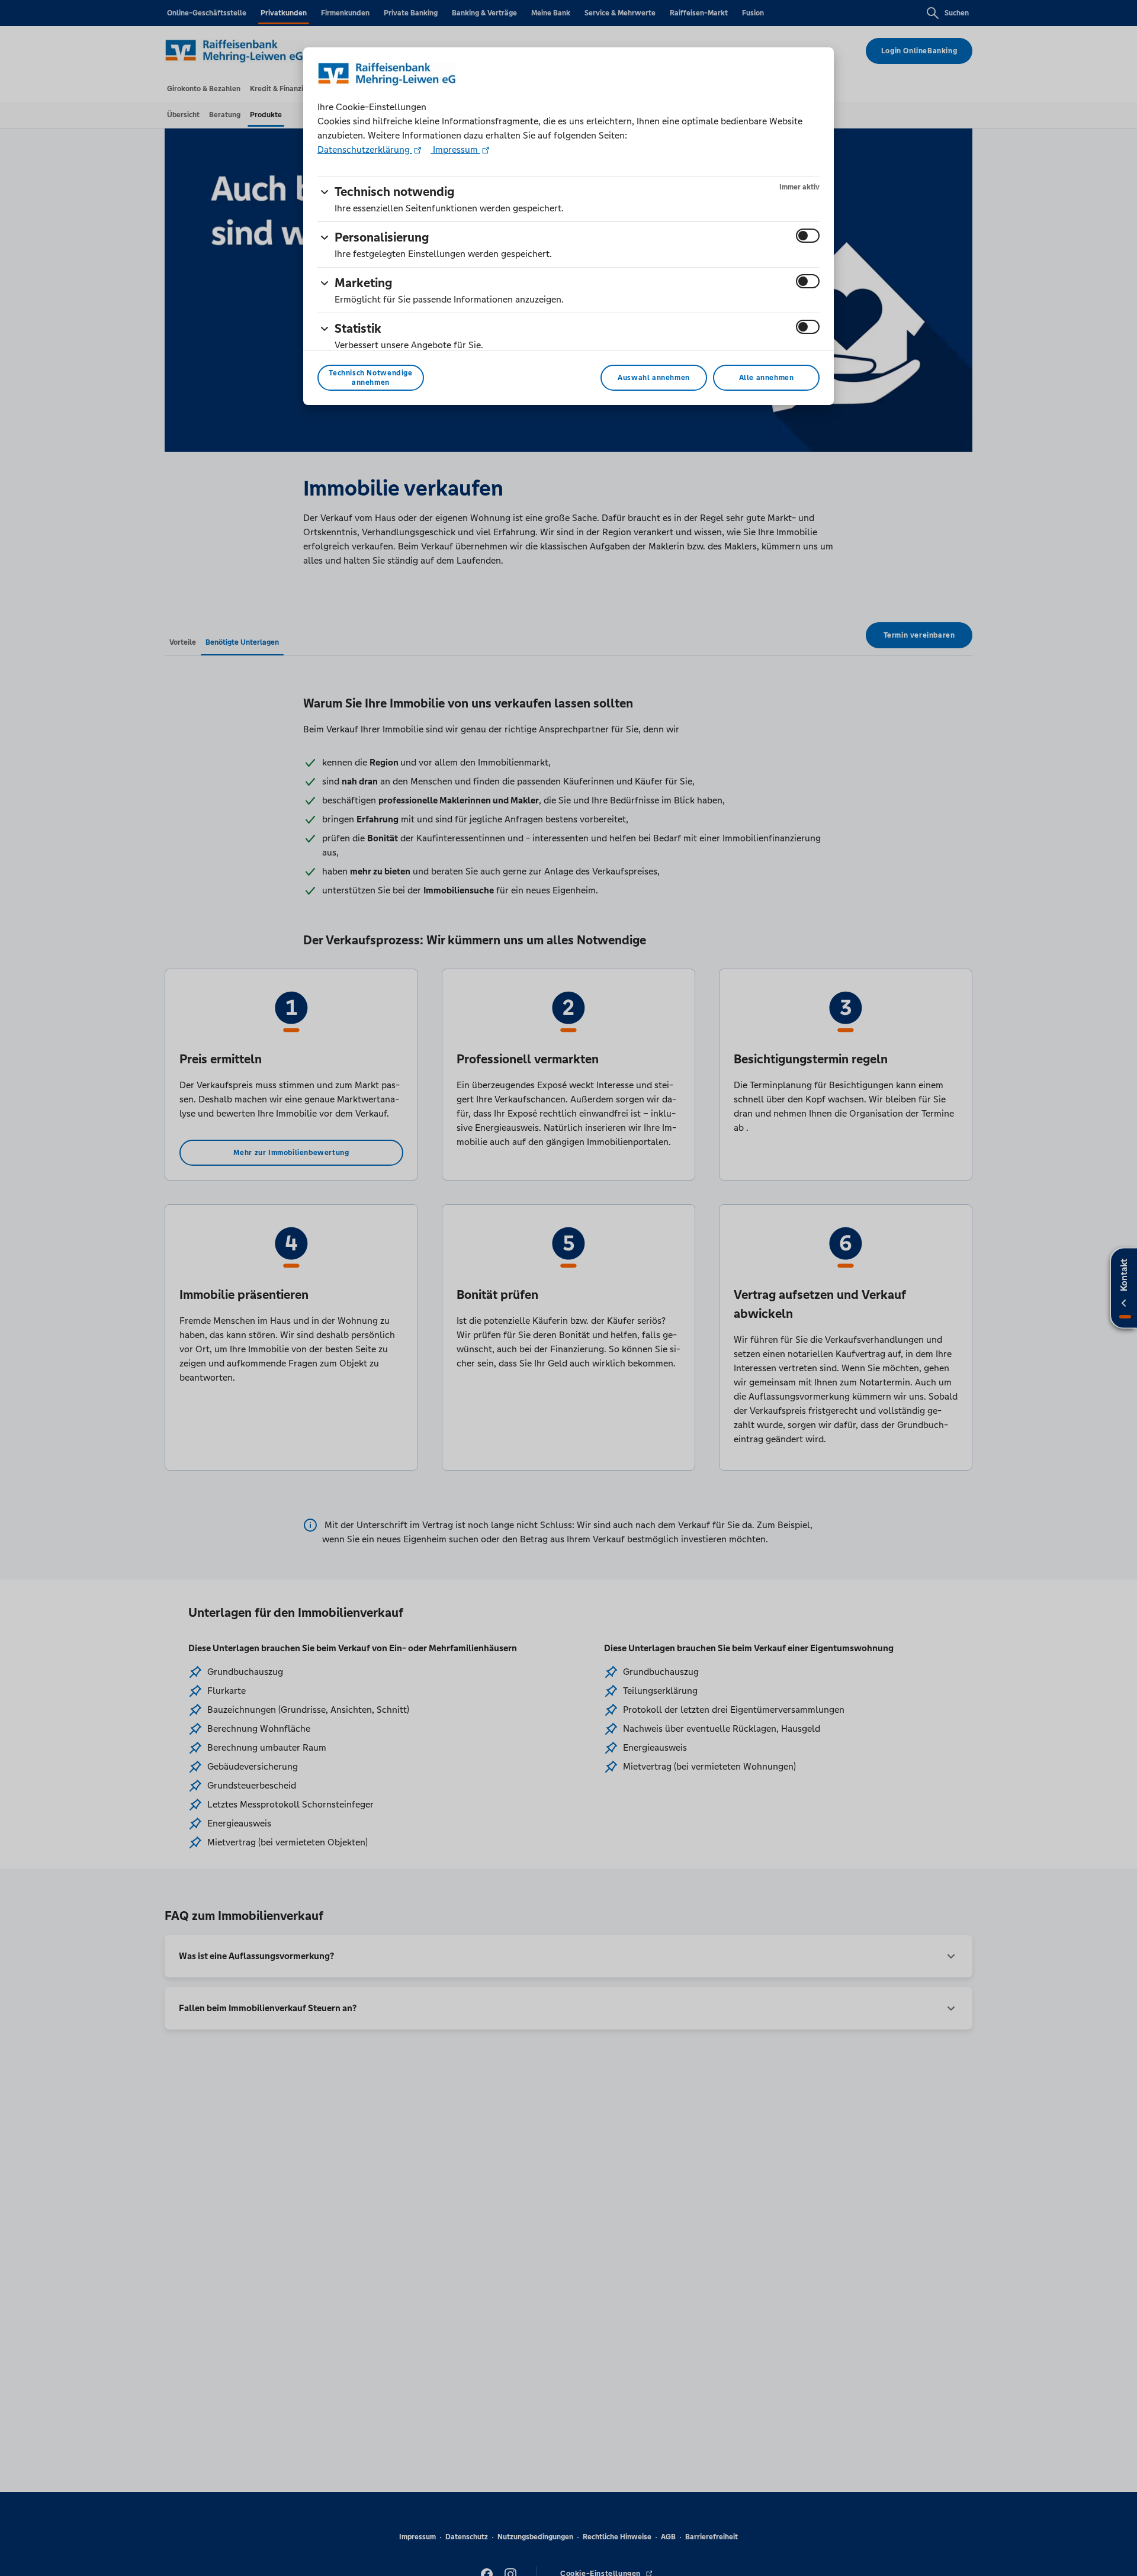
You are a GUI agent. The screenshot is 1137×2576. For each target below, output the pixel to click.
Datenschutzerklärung (365, 149)
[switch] (808, 236)
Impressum (455, 149)
